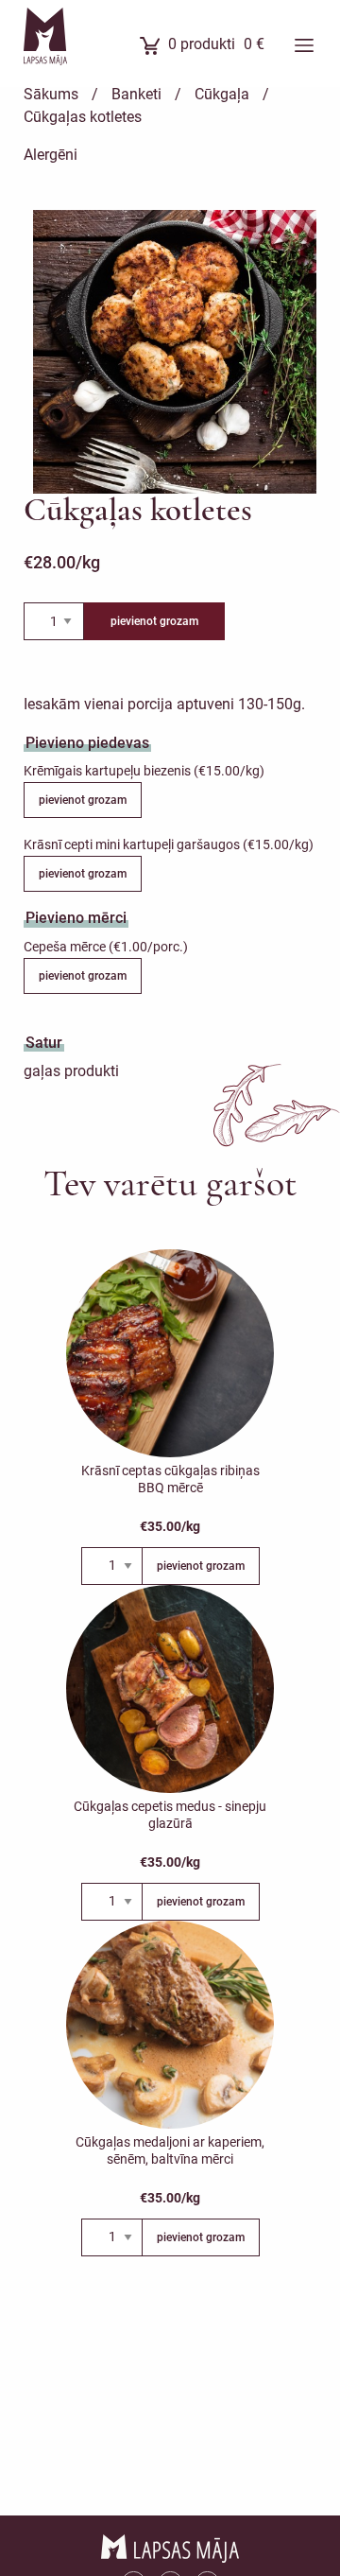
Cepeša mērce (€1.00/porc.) (106, 947)
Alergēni (51, 155)
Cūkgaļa (222, 94)
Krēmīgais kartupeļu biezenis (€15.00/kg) (144, 771)
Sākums (51, 94)
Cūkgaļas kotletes (83, 117)
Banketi (136, 94)
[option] (175, 352)
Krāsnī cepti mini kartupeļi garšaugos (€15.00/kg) (169, 844)
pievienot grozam (154, 621)
